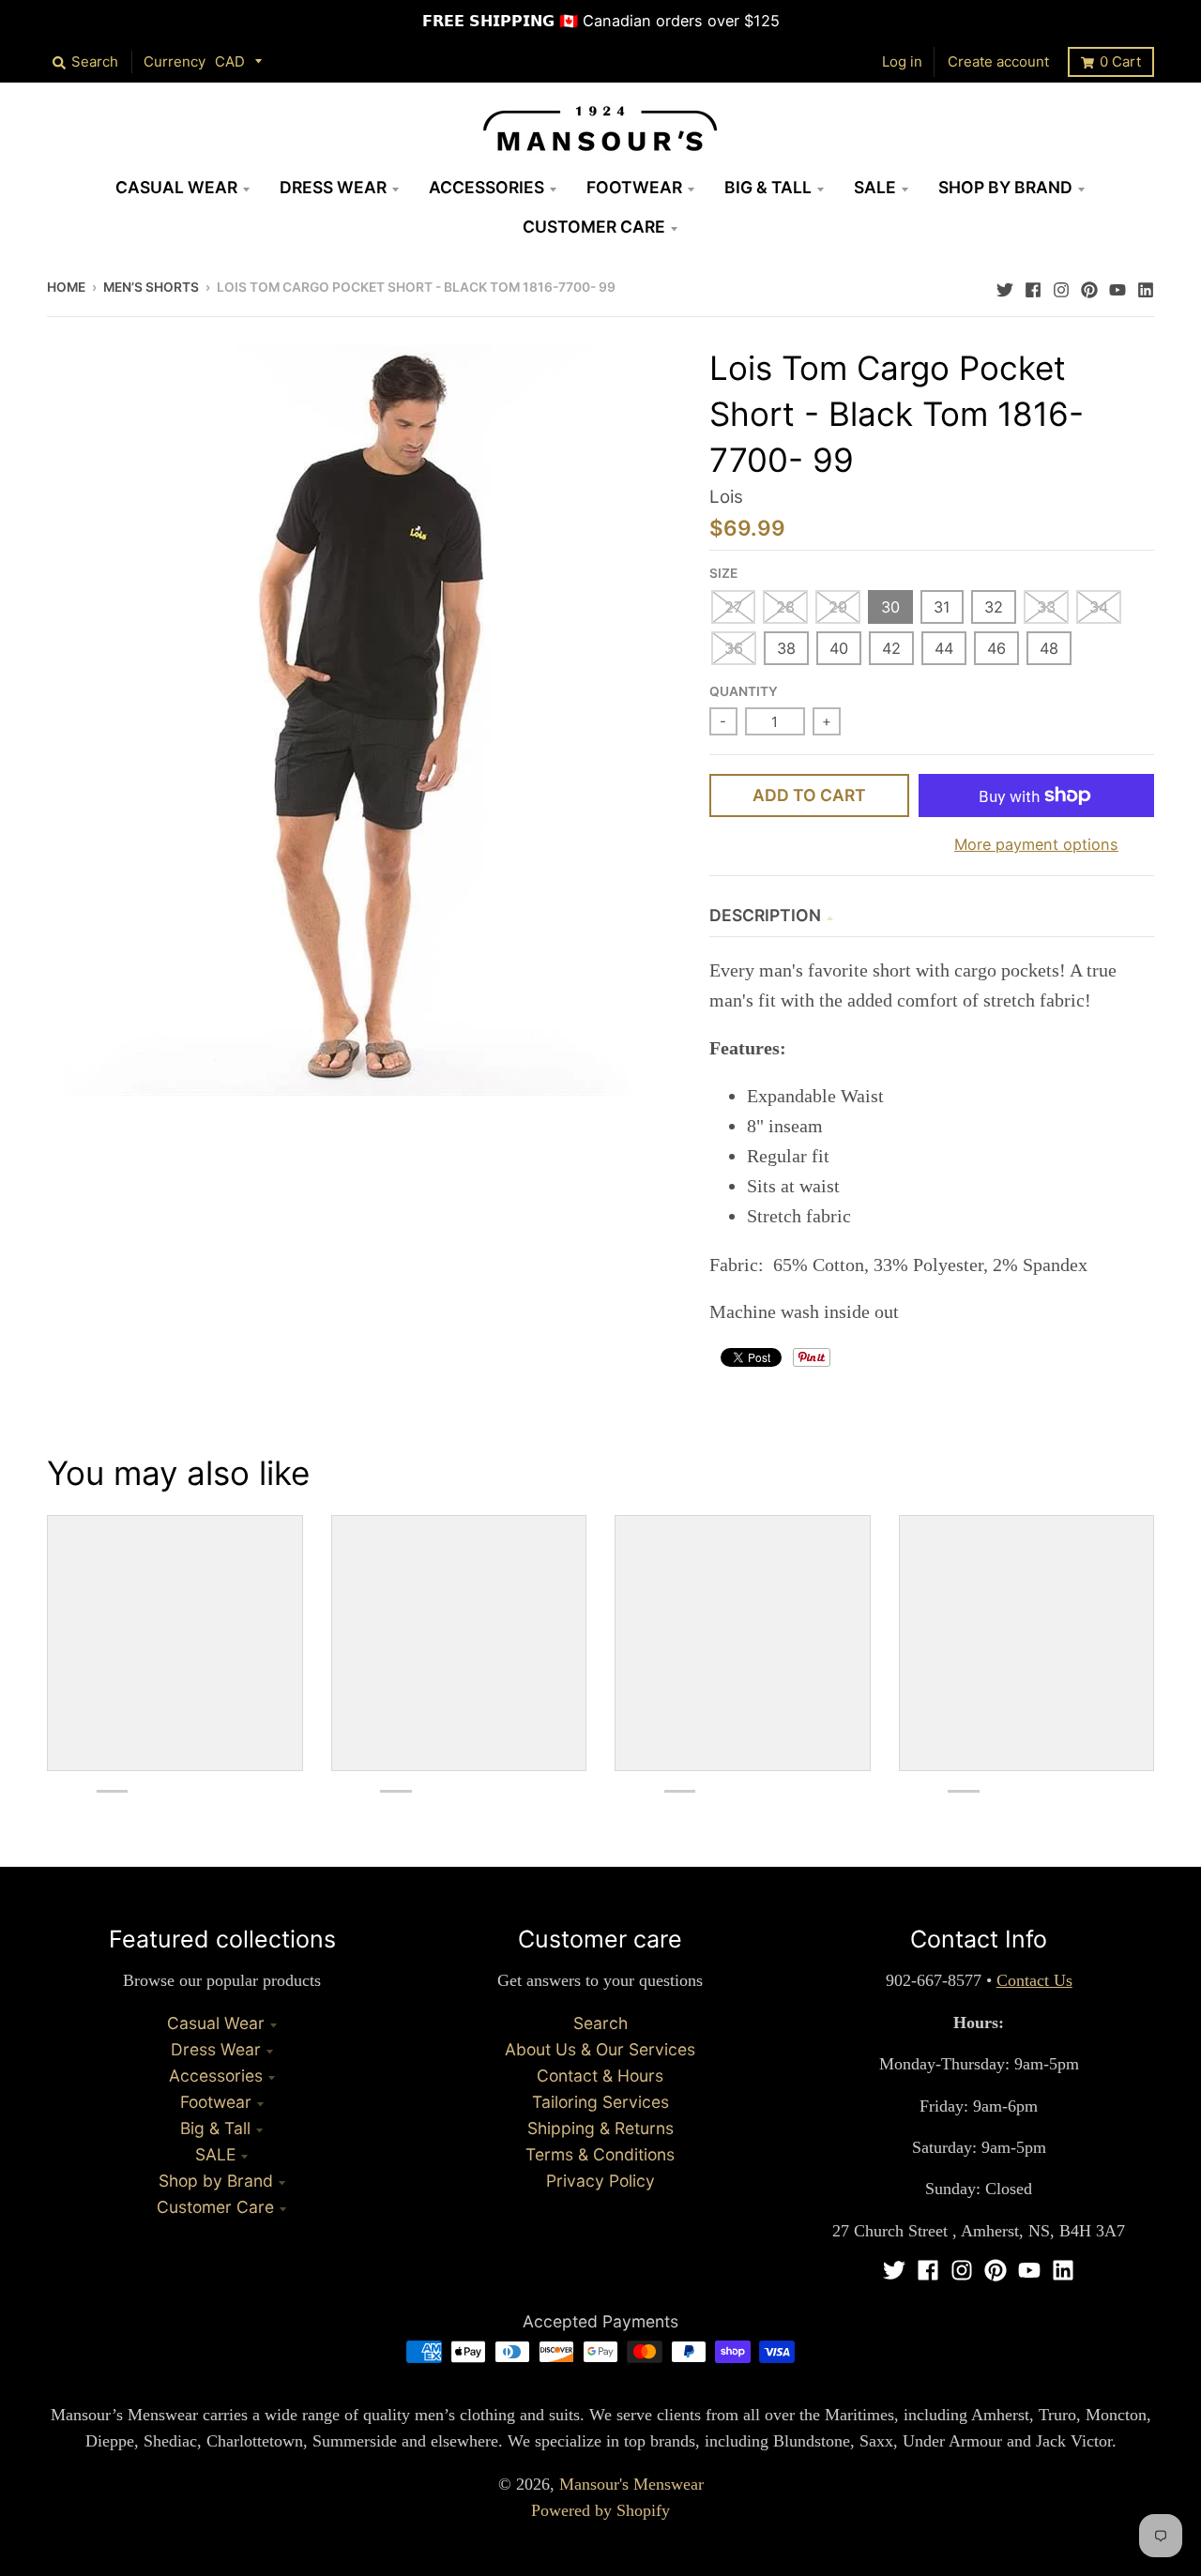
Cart (1120, 61)
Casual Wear (216, 2023)
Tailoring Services (600, 2102)
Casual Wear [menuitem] (176, 187)
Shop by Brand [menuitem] (1005, 187)
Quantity (744, 691)
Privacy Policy (600, 2181)
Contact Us (1034, 1980)
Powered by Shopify (600, 2510)
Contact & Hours (600, 2076)
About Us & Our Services (600, 2049)
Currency (175, 61)
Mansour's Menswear (631, 2484)
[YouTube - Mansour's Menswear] (1117, 285)
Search (600, 2023)
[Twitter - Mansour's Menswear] (1005, 285)
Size (723, 573)
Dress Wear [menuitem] (333, 187)
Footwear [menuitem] (634, 187)
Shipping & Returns (600, 2128)
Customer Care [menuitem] (594, 227)
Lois (726, 497)
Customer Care (215, 2207)
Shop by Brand (216, 2181)
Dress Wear (216, 2049)
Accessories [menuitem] (486, 187)
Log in (902, 61)
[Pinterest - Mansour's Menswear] (1089, 285)
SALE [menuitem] (875, 187)
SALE (215, 2154)
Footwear (216, 2102)
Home (66, 287)
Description (765, 915)
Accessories (216, 2076)
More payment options (1036, 844)
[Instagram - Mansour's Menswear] (1061, 285)
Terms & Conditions (600, 2154)
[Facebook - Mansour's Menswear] (1033, 285)
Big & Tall (215, 2128)
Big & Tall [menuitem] (768, 187)
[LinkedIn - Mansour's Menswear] (1146, 285)
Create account (998, 61)
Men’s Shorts (151, 287)
